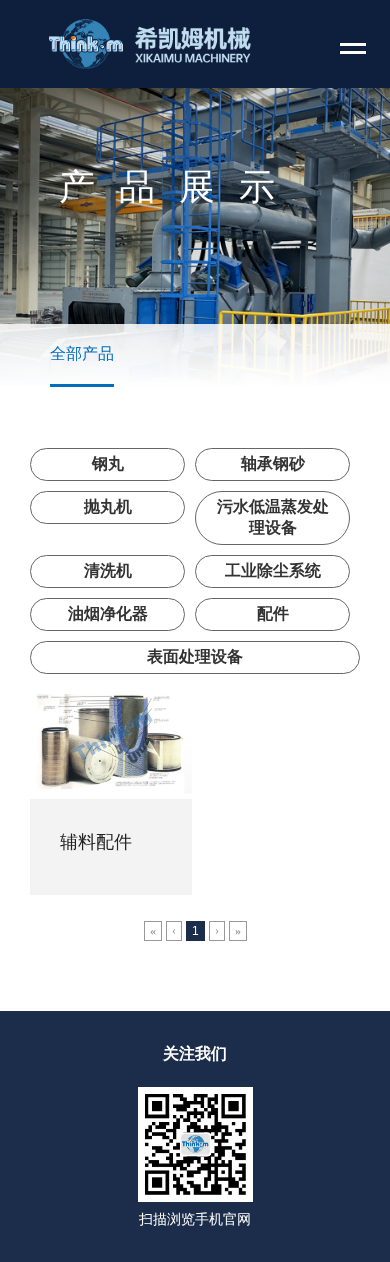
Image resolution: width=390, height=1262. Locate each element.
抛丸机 (108, 506)
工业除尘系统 (273, 570)
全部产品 (82, 353)
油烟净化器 (108, 613)
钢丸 (108, 463)
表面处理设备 (195, 656)
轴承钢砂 (273, 463)
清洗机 (108, 570)
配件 (273, 613)
